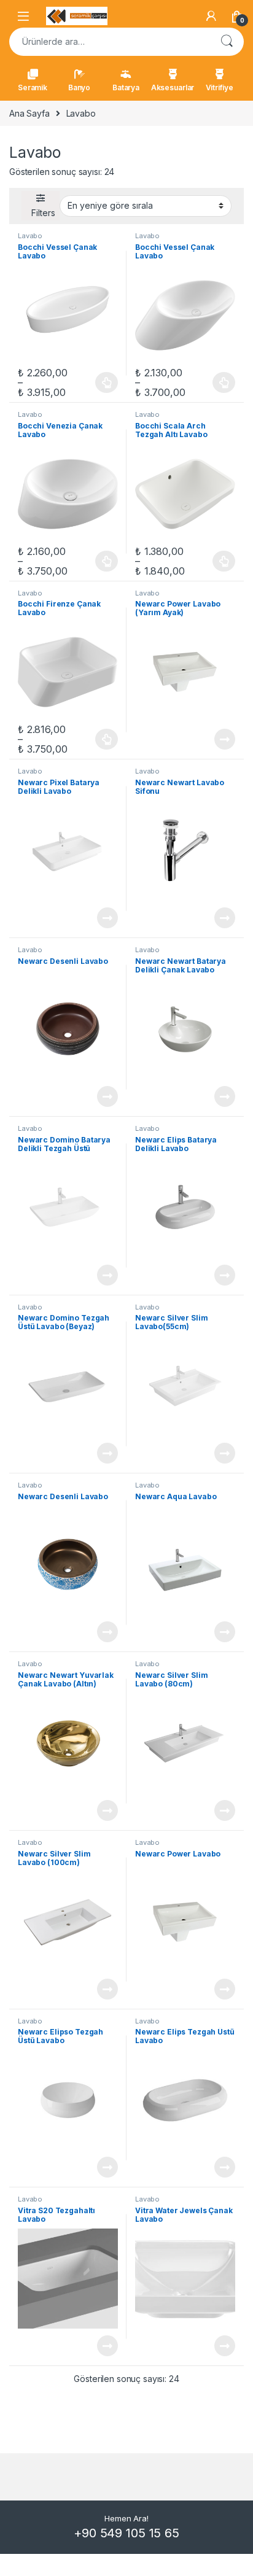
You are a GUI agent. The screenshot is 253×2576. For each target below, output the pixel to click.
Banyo (79, 87)
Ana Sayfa (29, 113)
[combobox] (109, 42)
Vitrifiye (220, 87)
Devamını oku (217, 739)
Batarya (126, 87)
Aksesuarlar (173, 87)
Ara (227, 42)
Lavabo (30, 236)
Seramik (33, 87)
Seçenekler (95, 382)
